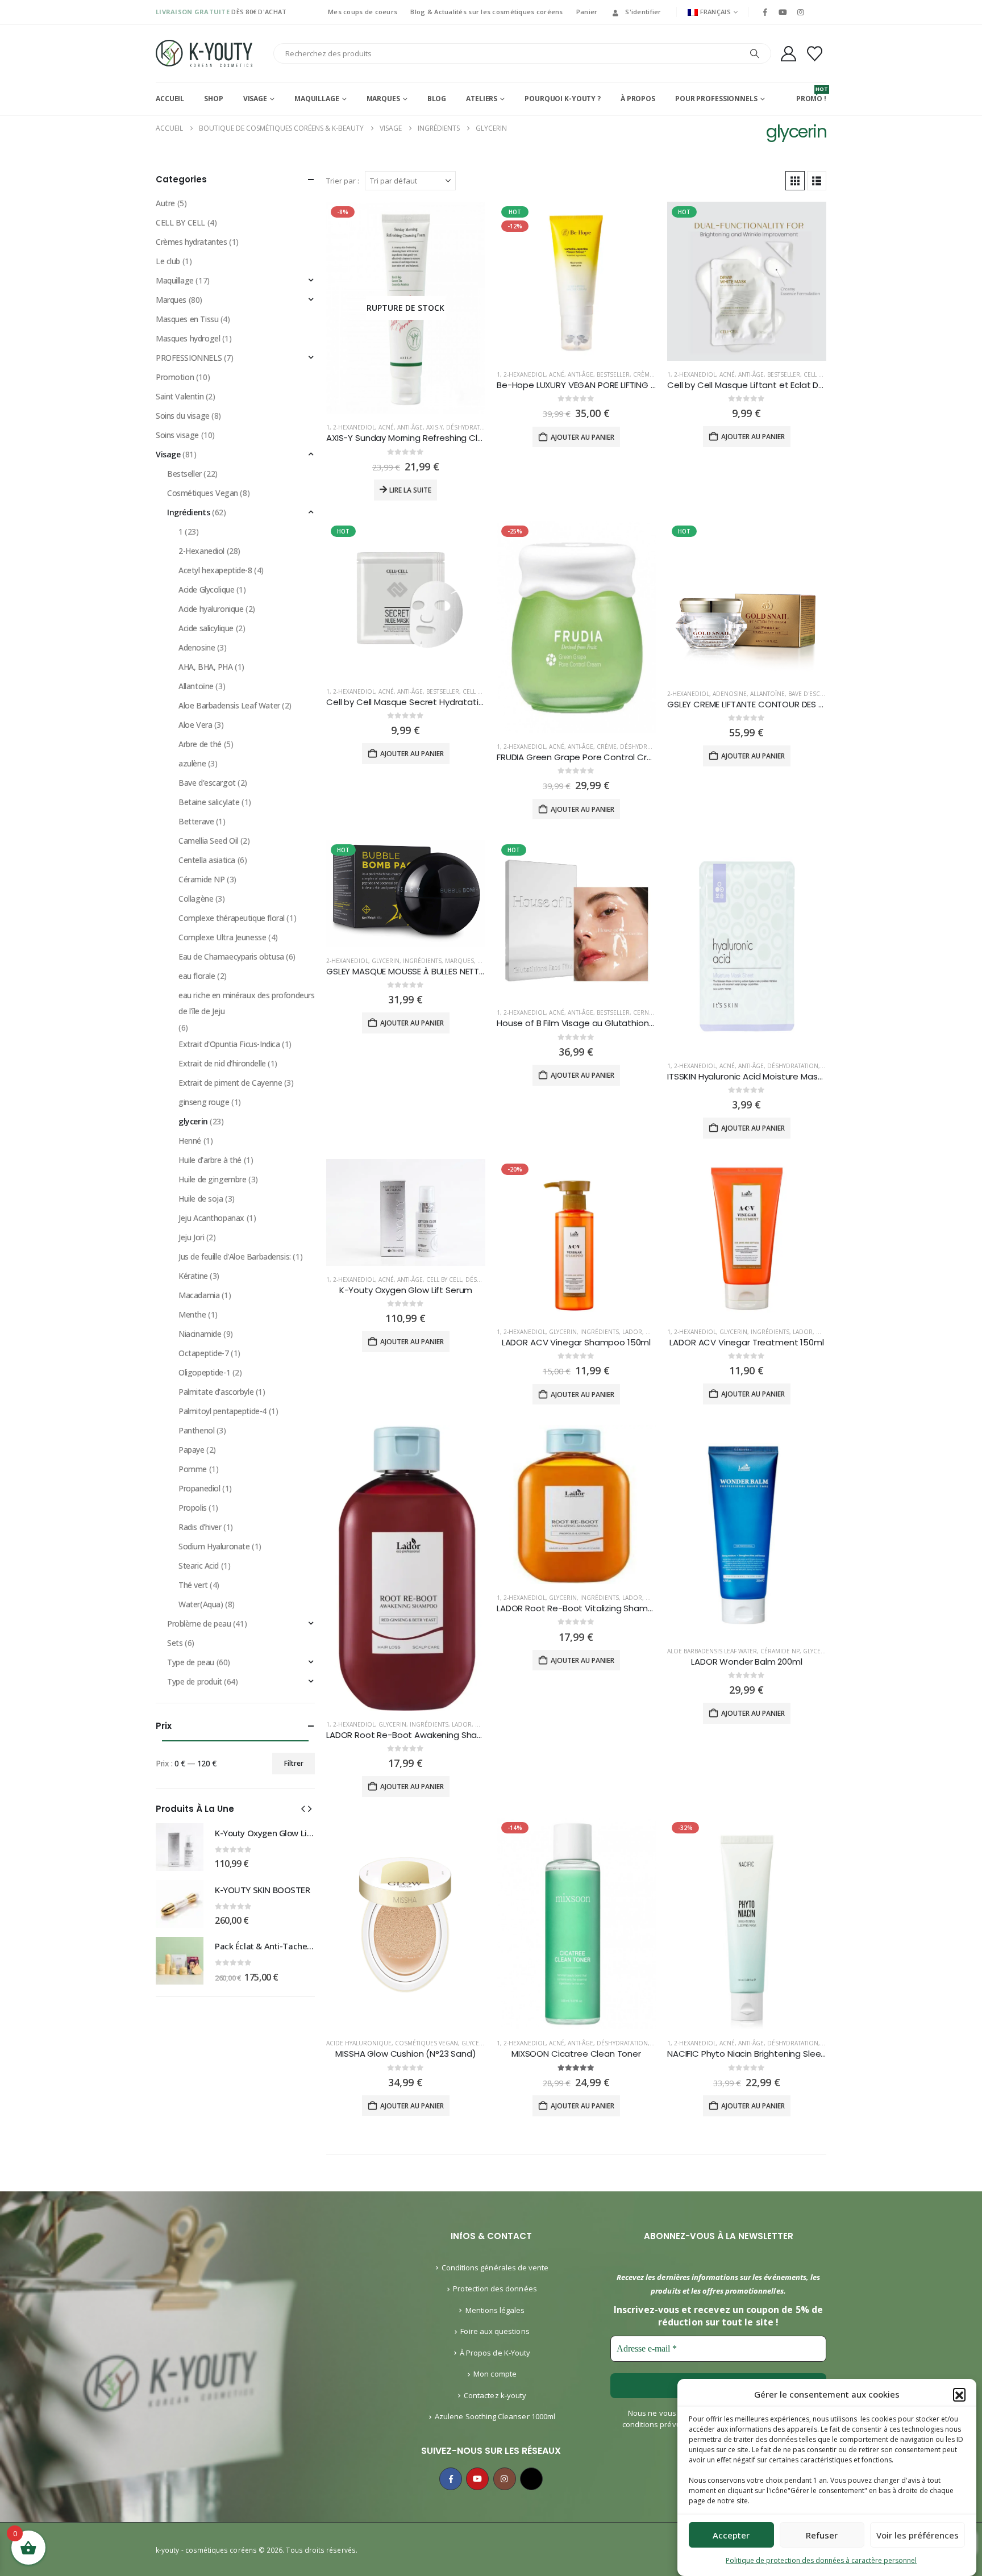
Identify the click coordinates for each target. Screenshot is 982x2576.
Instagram (505, 2479)
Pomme (193, 1469)
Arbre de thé (200, 744)
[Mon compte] (788, 54)
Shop (214, 99)
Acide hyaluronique (359, 2043)
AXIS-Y (434, 427)
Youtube (477, 2479)
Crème (643, 374)
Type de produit (195, 1681)
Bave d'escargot (814, 694)
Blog (437, 99)
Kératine (193, 1276)
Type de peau (191, 1662)
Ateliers (482, 99)
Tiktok (531, 2479)
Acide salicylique (206, 628)
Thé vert (193, 1585)
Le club (168, 261)
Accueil (170, 99)
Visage (255, 99)
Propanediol (199, 1488)
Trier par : (343, 181)
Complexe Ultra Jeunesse (222, 937)
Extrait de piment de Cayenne (230, 1083)
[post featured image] (576, 281)
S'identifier (643, 12)
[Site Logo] (204, 53)
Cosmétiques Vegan (426, 2043)
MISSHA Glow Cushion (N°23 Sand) (405, 2054)
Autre (165, 203)
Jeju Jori (191, 1237)
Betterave (196, 821)
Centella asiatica (207, 860)
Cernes (644, 1012)
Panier (587, 12)
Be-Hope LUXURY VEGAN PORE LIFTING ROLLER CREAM (602, 385)
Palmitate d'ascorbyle (216, 1392)
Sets (175, 1643)
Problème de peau (199, 1623)
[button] (959, 2394)
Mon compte (495, 2374)
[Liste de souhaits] (815, 54)
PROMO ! (811, 94)
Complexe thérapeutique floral (232, 918)
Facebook (451, 2479)
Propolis (193, 1508)
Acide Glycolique (206, 589)
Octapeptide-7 (204, 1353)
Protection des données (495, 2289)
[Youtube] (783, 12)
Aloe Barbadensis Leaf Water (712, 1651)
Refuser (822, 2535)
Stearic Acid (199, 1566)
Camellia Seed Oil (208, 841)
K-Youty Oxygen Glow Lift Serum (406, 1290)
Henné (190, 1141)
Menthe (192, 1314)
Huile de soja (201, 1199)
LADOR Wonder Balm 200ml (747, 1662)
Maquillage (317, 99)
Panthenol (196, 1430)
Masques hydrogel (188, 338)
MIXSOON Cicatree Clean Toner (576, 2054)
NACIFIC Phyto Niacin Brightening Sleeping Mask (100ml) (781, 2054)
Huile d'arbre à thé (210, 1160)
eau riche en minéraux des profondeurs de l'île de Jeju (246, 1003)
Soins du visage (183, 416)
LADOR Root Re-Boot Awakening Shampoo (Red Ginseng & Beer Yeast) (474, 1735)
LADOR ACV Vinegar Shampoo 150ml (576, 1342)
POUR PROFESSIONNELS (716, 99)
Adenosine (730, 694)
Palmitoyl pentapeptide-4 (222, 1411)
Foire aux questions (495, 2331)
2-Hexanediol (354, 427)
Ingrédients (422, 961)
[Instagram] (801, 12)
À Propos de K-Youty (495, 2353)
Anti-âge (410, 427)
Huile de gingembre (212, 1179)
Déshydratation (472, 427)
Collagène (196, 899)
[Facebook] (765, 12)
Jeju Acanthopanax (211, 1218)
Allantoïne (767, 694)
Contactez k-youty (495, 2395)
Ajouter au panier (582, 437)
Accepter (731, 2535)
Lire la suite (410, 490)
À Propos (638, 99)
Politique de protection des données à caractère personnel (821, 2560)
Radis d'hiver (200, 1527)
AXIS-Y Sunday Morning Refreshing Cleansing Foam (431, 438)
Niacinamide (200, 1334)
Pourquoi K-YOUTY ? (563, 99)
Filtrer (294, 1763)
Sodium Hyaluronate (214, 1546)
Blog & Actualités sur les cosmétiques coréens (486, 12)
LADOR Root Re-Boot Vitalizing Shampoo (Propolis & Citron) (620, 1608)
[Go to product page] (180, 1847)
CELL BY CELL (821, 374)
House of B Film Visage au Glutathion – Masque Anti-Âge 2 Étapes (633, 1023)
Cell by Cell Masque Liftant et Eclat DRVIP (752, 385)
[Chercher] (755, 53)
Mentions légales (495, 2310)
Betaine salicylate (209, 802)
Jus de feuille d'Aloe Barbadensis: (235, 1256)
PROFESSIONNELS (189, 358)
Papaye (191, 1450)
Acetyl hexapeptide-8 (215, 570)
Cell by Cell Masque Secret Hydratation (407, 702)
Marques (383, 99)
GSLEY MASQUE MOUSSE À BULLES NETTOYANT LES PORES (438, 971)
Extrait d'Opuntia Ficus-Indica (229, 1044)
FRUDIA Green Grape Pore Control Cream (581, 757)
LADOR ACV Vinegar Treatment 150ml (746, 1342)
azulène (192, 763)
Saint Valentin (180, 396)
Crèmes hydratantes (191, 242)
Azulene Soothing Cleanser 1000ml (495, 2416)
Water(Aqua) (201, 1604)
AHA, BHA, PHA (206, 667)
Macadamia (199, 1295)
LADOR (632, 1332)
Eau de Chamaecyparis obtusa (231, 956)
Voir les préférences (917, 2535)
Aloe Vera (195, 725)
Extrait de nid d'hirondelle (222, 1063)
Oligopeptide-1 (204, 1372)
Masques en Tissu (187, 319)
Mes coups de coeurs (363, 12)
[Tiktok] (818, 12)
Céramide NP (780, 1651)
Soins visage (177, 435)
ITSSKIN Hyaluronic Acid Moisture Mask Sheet (758, 1076)
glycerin (386, 961)
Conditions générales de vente (495, 2267)
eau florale (197, 976)
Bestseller (613, 374)
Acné (386, 427)
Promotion (175, 377)
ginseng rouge (204, 1102)
